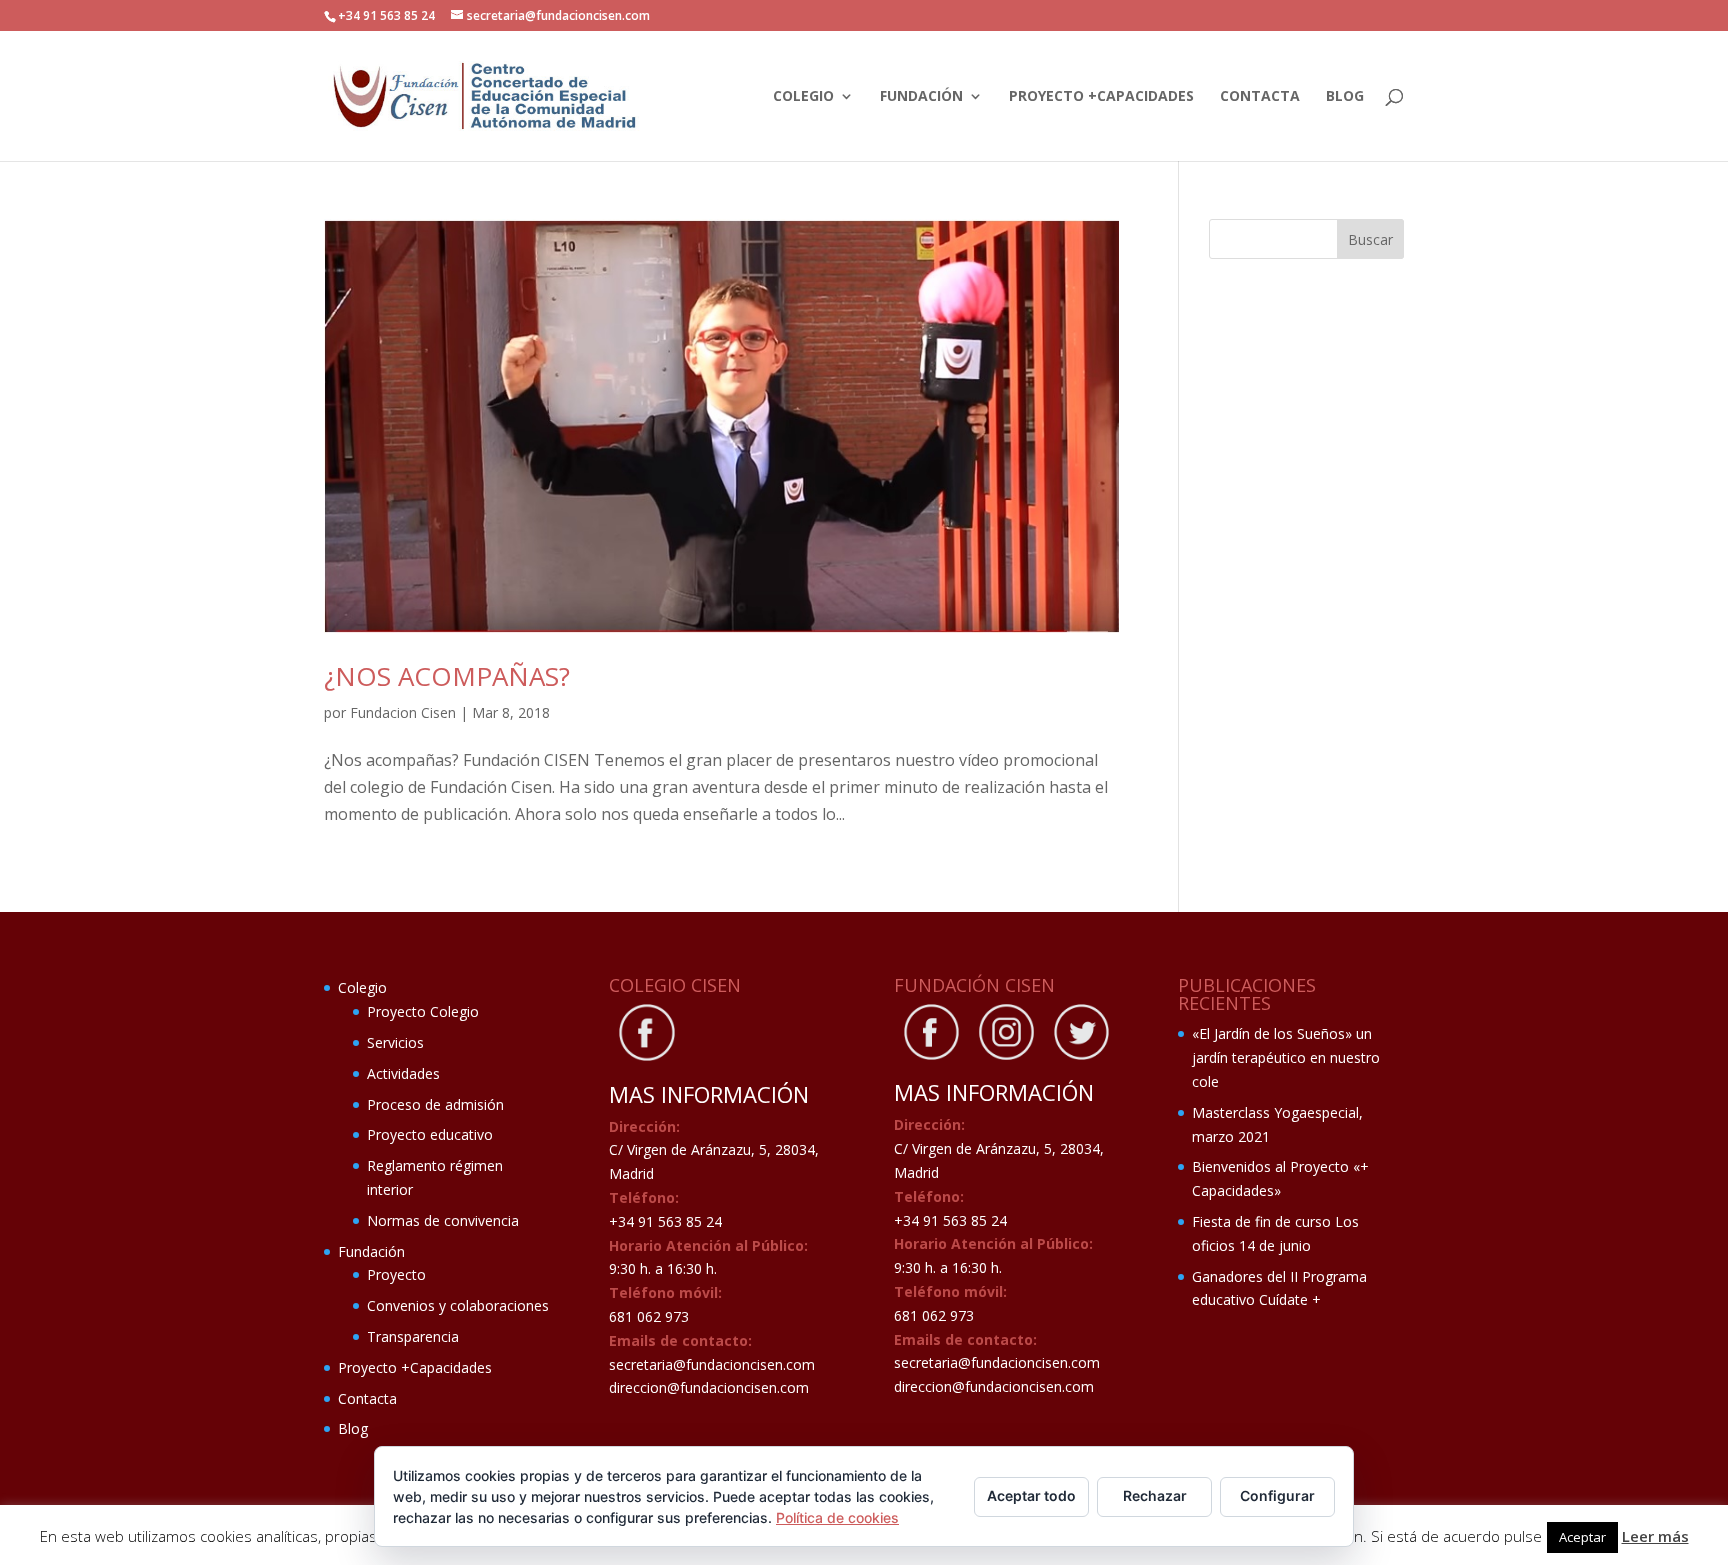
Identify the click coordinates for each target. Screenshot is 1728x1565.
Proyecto (396, 1274)
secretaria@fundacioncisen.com (712, 1364)
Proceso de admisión (435, 1104)
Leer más (1655, 1536)
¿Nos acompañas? (447, 676)
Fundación (921, 97)
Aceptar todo (1031, 1495)
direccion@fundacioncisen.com (709, 1387)
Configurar (1277, 1495)
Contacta (1260, 97)
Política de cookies (837, 1517)
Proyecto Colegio (423, 1011)
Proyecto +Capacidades (1101, 97)
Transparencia (413, 1336)
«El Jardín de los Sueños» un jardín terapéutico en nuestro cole (1286, 1057)
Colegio (803, 97)
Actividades (403, 1073)
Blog (1345, 97)
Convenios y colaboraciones (458, 1305)
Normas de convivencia (443, 1220)
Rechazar (1155, 1495)
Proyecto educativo (430, 1134)
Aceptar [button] (1582, 1537)
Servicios (395, 1042)
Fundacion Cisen (403, 712)
